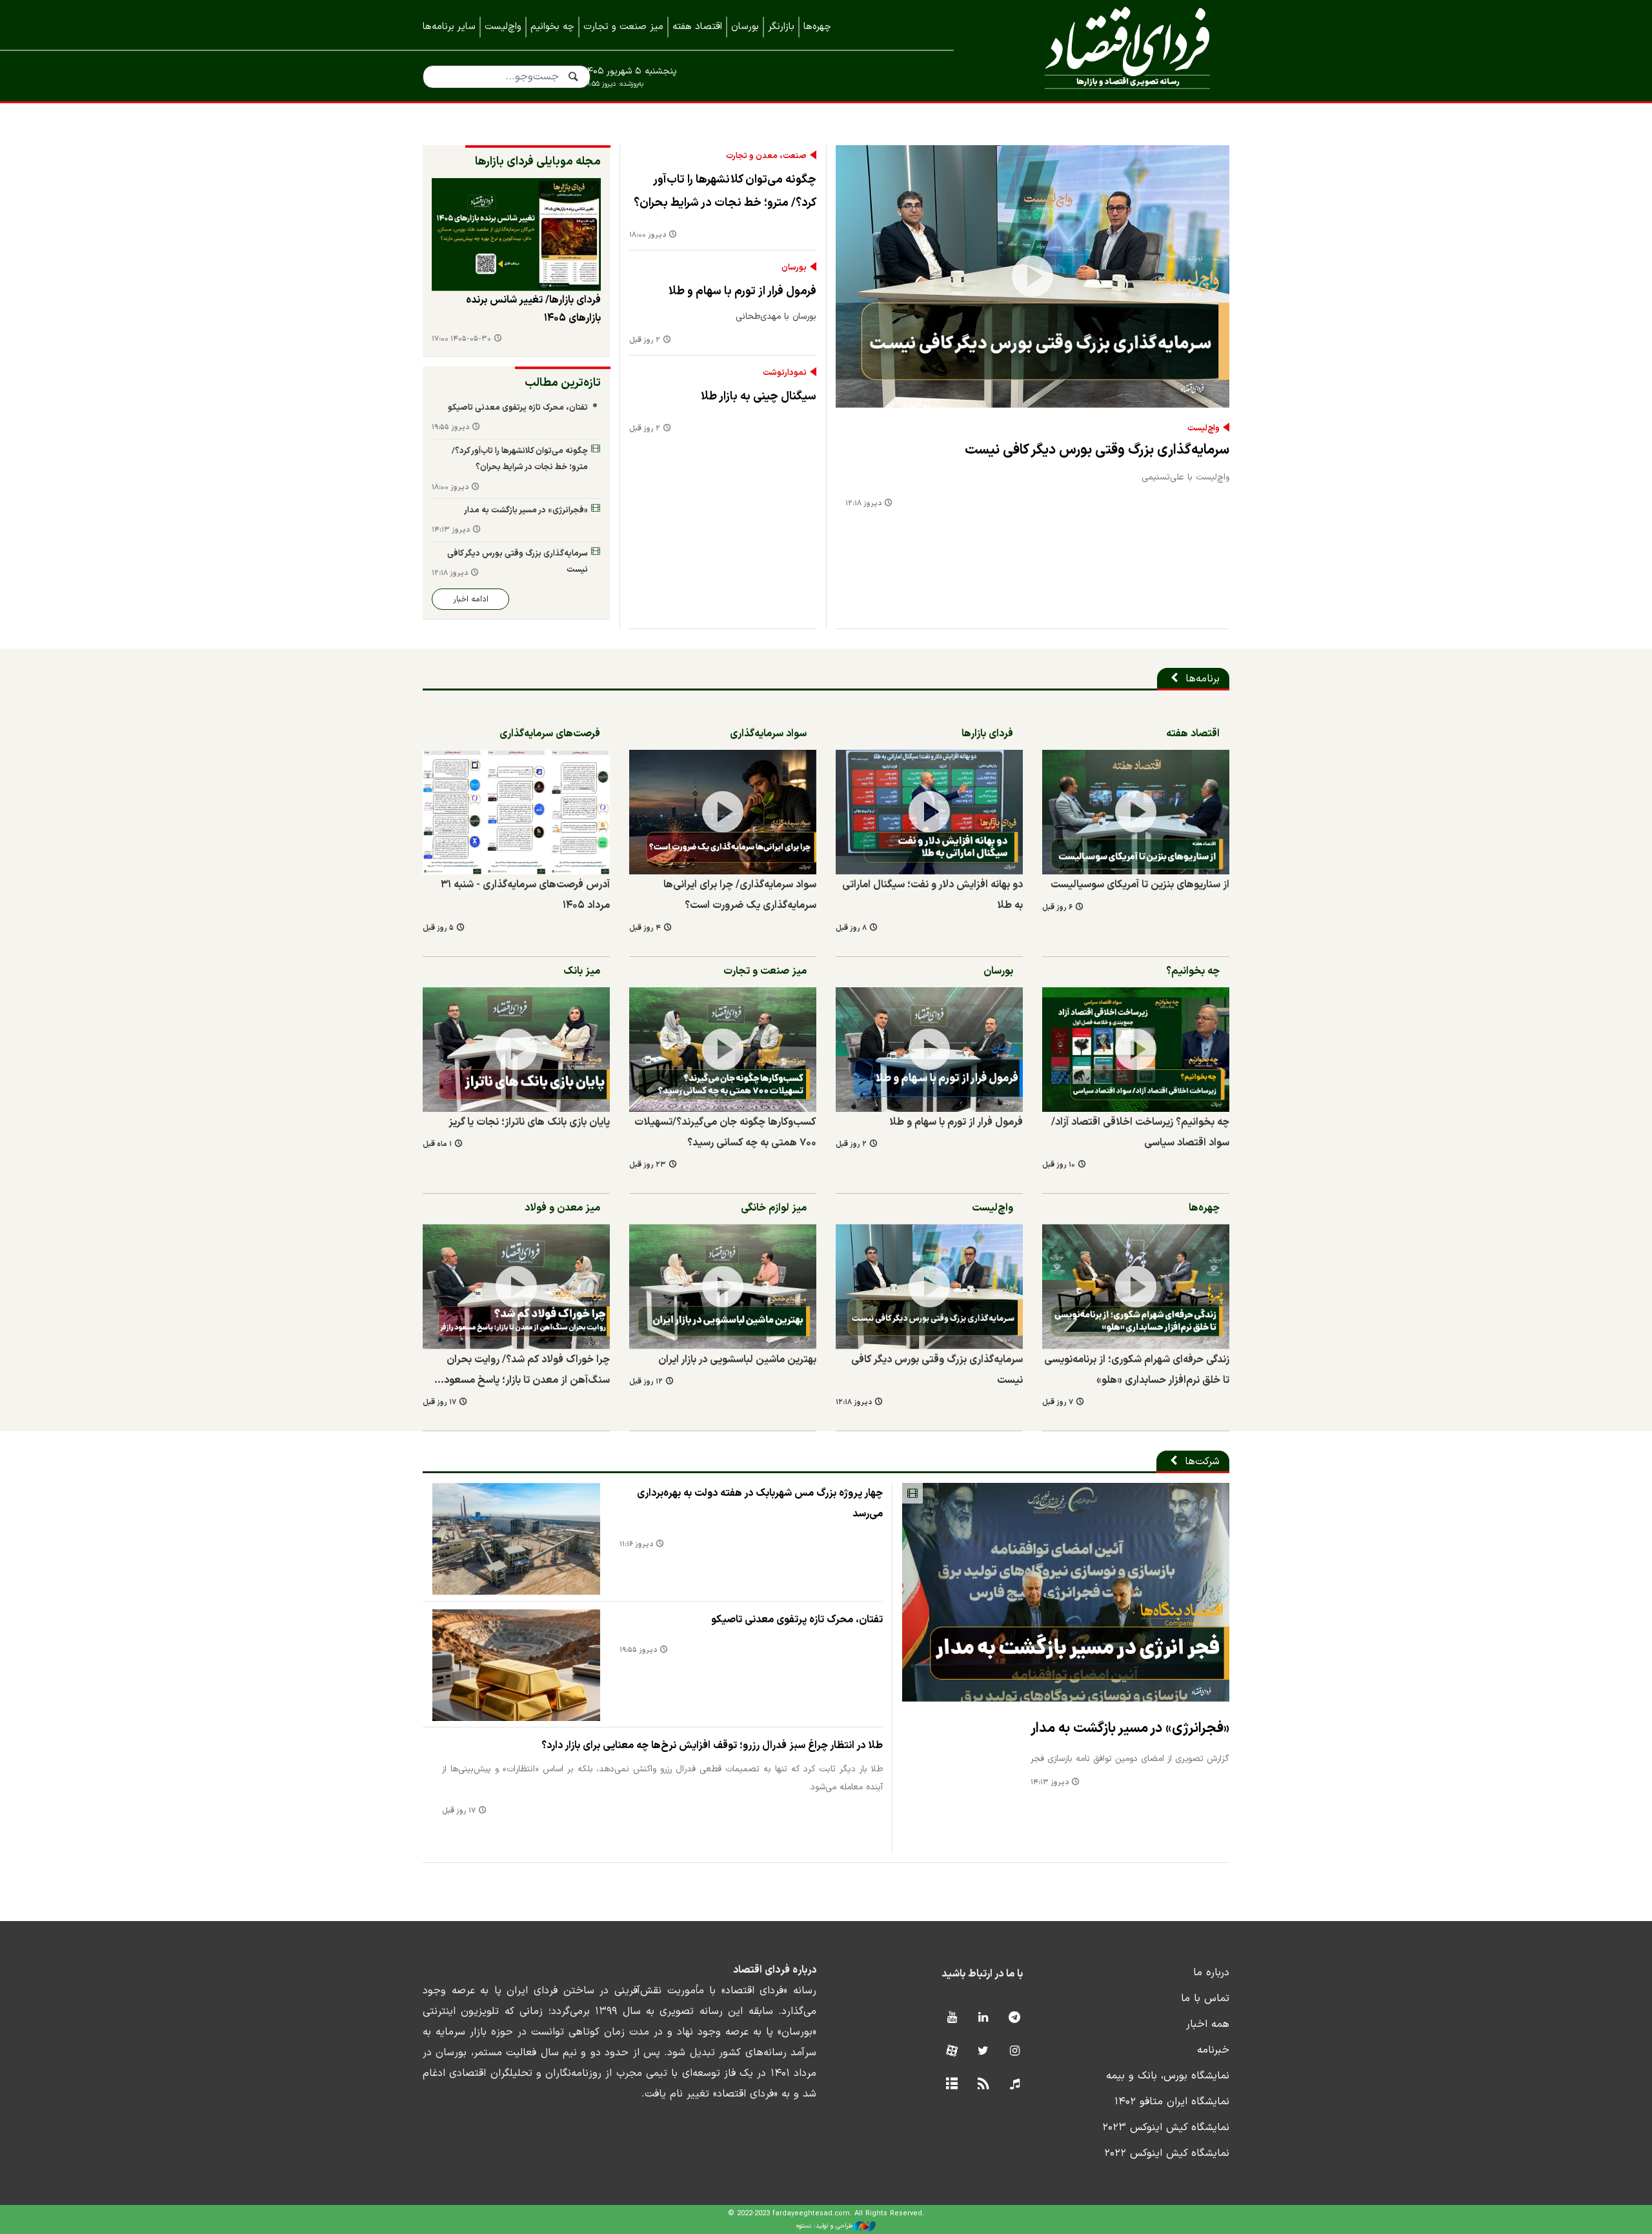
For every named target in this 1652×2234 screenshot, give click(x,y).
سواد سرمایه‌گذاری (768, 734)
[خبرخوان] (983, 2085)
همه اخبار (1208, 2024)
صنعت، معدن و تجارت (766, 156)
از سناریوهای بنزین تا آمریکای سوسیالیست (1140, 885)
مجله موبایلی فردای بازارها (538, 162)
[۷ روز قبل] (1136, 1286)
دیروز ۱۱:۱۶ (636, 1545)
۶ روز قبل (1057, 908)
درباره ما (1211, 1973)
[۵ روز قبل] (516, 812)
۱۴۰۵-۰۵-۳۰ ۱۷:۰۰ (461, 339)
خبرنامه (1213, 2050)
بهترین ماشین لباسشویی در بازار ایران (737, 1360)
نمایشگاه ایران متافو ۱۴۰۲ (1172, 2102)
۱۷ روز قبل (439, 1403)
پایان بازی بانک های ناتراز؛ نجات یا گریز (529, 1122)
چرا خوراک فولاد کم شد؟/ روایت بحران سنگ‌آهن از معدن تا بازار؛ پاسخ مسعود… (522, 1370)
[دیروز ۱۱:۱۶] (516, 1539)
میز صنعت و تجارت (623, 27)
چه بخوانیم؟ (1193, 971)
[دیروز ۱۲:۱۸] (1032, 277)
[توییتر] (983, 2052)
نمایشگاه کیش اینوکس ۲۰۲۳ (1166, 2128)
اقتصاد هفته (697, 27)
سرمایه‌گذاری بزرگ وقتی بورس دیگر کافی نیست (1097, 450)
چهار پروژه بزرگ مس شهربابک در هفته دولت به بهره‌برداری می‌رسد (760, 1504)
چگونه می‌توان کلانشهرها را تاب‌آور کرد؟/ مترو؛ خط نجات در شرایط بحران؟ (725, 191)
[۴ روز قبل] (723, 812)
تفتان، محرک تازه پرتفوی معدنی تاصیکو (518, 408)
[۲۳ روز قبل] (723, 1050)
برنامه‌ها (1203, 679)
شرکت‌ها (1202, 1462)
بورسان (745, 27)
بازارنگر (781, 27)
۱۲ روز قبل (646, 1382)
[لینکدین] (983, 2018)
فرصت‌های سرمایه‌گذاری (550, 734)
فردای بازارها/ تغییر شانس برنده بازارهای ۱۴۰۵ (533, 309)
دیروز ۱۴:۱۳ (451, 530)
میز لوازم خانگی (774, 1208)
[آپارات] (952, 2052)
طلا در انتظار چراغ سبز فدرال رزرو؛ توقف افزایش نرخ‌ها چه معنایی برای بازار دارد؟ (712, 1746)
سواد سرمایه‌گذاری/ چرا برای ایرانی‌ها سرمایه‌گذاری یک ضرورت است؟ (740, 895)
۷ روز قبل (1058, 1403)
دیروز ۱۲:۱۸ (863, 504)
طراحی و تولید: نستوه (824, 2226)
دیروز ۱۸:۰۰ (648, 235)
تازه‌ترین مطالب (563, 383)
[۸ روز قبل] (929, 812)
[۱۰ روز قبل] (1136, 1050)
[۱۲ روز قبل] (723, 1286)
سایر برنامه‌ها (449, 27)
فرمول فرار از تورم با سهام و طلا (742, 291)
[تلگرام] (1015, 2018)
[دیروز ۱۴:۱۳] (1066, 1592)
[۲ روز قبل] (929, 1050)
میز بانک (582, 971)
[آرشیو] (952, 2085)
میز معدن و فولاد (562, 1208)
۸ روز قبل (851, 928)
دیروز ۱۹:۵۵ (450, 428)
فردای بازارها (987, 734)
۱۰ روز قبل (1059, 1165)
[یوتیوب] (952, 2018)
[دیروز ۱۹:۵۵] (516, 1665)
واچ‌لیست (503, 27)
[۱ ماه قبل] (516, 1050)
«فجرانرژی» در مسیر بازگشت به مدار (526, 510)
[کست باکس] (1015, 2085)
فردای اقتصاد (1110, 50)
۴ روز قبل (645, 928)
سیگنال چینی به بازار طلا (759, 397)
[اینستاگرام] (1015, 2052)
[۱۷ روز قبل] (516, 1286)
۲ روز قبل (645, 340)
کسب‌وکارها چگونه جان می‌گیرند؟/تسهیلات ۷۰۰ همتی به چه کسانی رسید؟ (725, 1132)
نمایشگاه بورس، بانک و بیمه (1168, 2076)
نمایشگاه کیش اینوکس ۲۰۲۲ (1167, 2153)
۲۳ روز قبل (648, 1165)
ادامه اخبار (471, 599)
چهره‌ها (817, 27)
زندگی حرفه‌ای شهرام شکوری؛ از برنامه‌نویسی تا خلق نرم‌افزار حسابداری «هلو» (1137, 1370)
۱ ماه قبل (437, 1144)
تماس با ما (1205, 1998)
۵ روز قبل (438, 928)
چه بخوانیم (552, 27)
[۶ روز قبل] (516, 235)
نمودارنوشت (785, 373)
